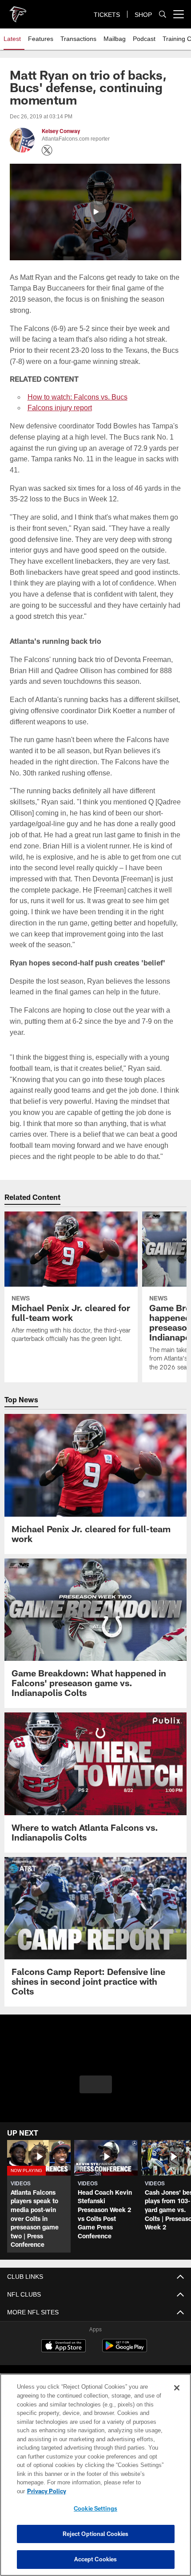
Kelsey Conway (61, 131)
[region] (95, 2479)
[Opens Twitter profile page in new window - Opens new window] (47, 150)
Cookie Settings (95, 2508)
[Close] (177, 2397)
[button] (95, 212)
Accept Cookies (96, 2559)
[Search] (163, 14)
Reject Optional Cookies (96, 2534)
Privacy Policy (115, 2491)
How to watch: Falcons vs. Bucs (78, 397)
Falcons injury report (59, 408)
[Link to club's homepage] (18, 11)
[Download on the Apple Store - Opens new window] (64, 2347)
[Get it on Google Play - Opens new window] (125, 2350)
